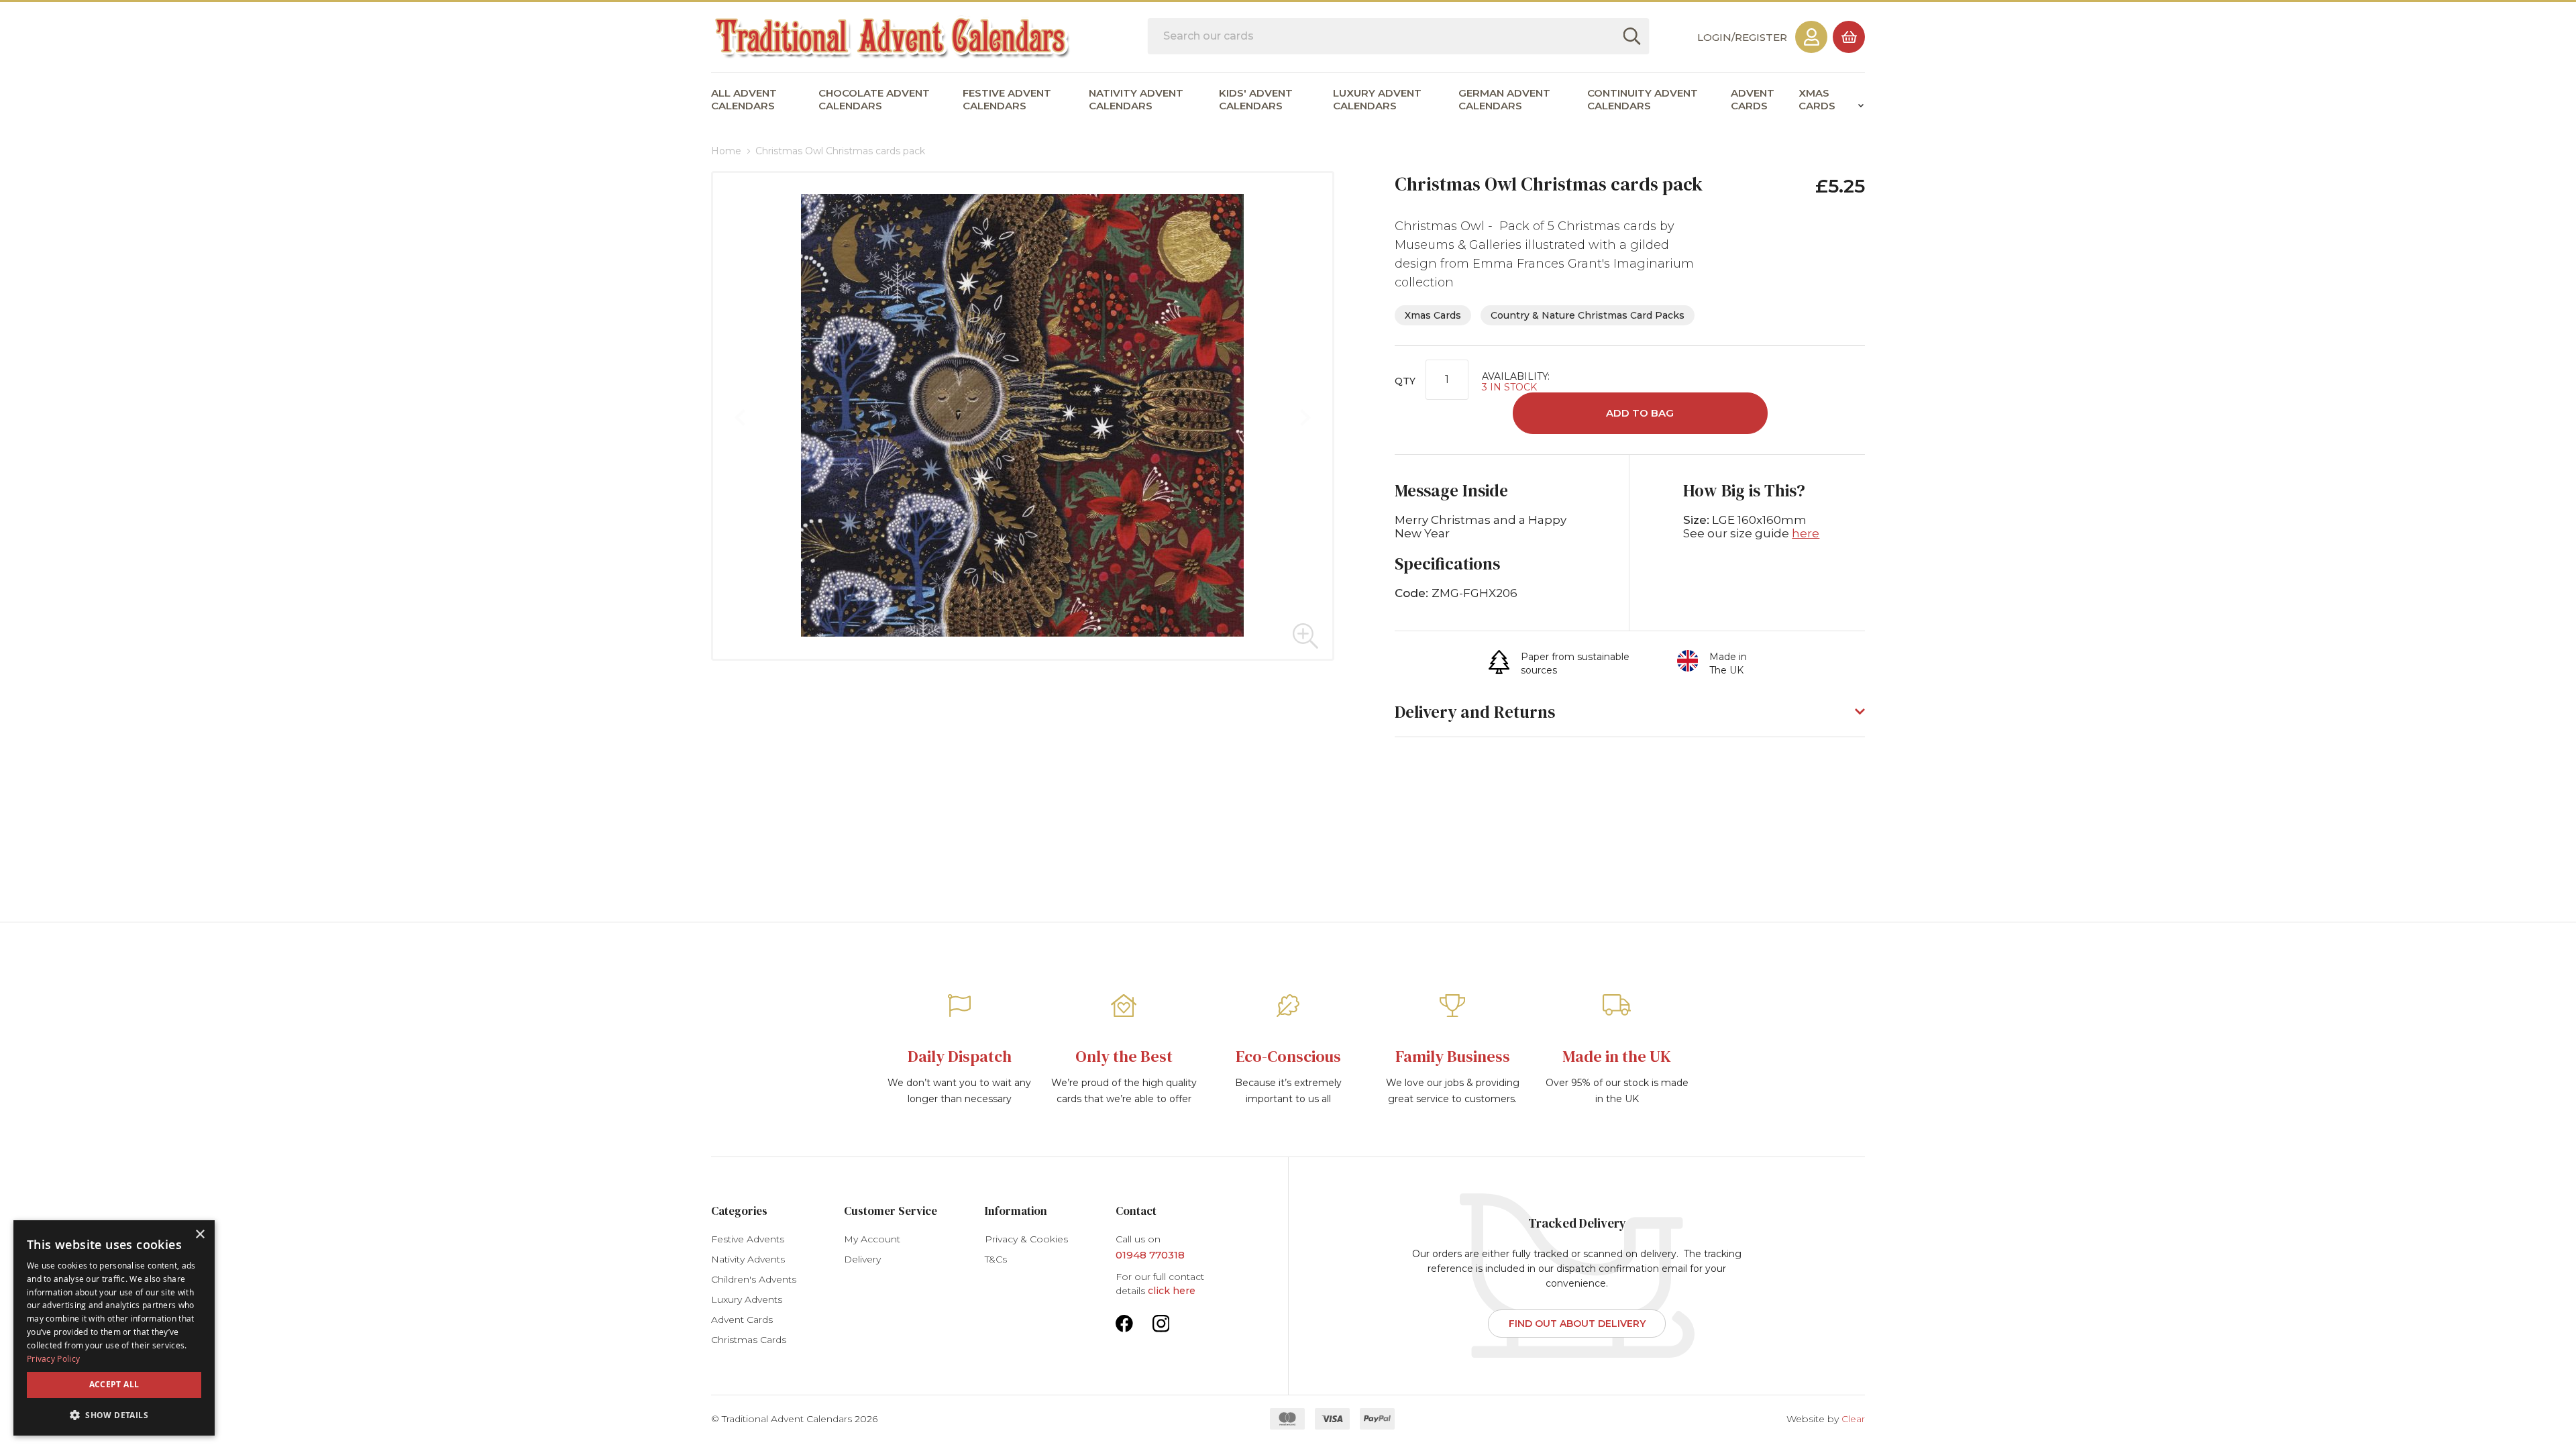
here (1806, 533)
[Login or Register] (1811, 37)
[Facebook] (1124, 1322)
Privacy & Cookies (1026, 1239)
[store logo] (893, 38)
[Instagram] (1161, 1322)
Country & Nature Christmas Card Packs (1588, 315)
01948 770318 (1150, 1255)
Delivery (862, 1259)
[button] (1305, 636)
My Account (872, 1239)
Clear (1853, 1419)
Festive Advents (748, 1239)
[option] (960, 1053)
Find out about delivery (1577, 1324)
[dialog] (114, 1328)
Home (726, 151)
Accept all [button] (114, 1384)
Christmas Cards (749, 1340)
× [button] (200, 1235)
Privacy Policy (53, 1358)
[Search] (1631, 36)
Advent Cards (742, 1320)
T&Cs (996, 1259)
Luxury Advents (747, 1299)
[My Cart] (1849, 37)
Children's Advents (754, 1279)
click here (1172, 1291)
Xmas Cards (1433, 315)
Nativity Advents (748, 1259)
